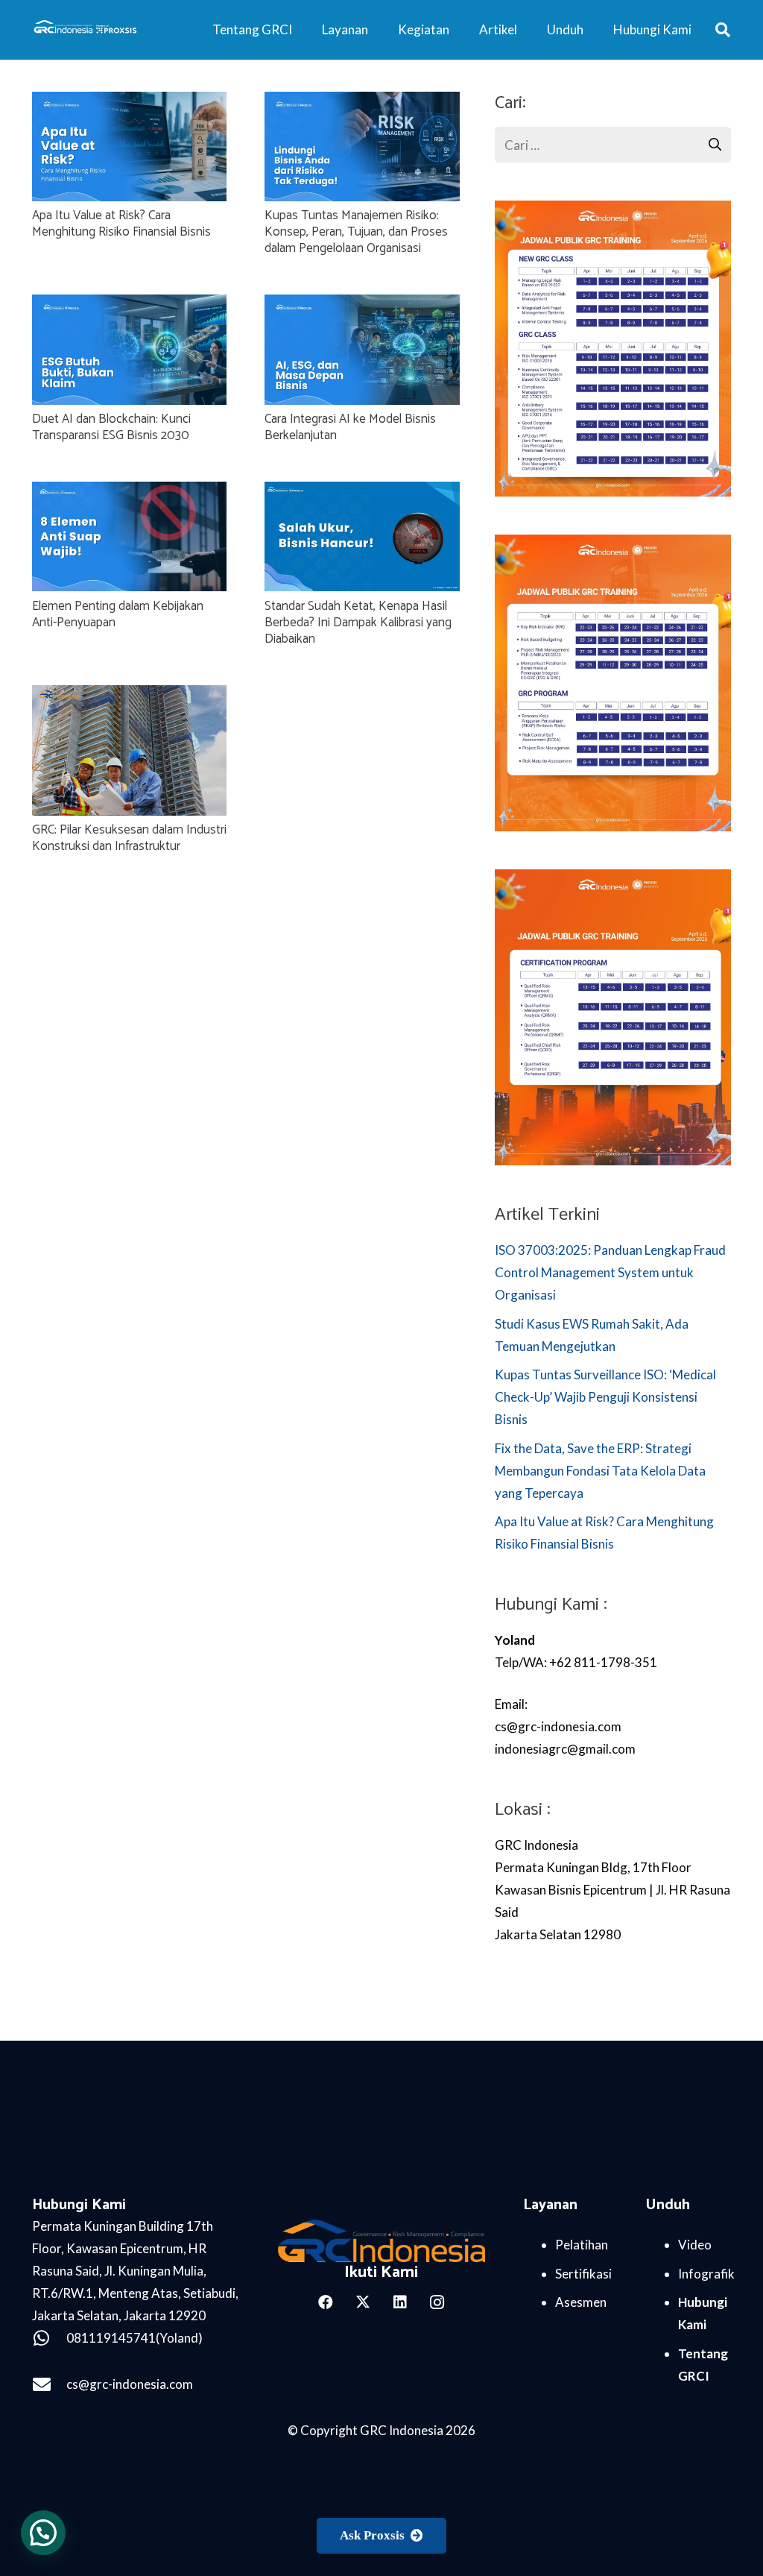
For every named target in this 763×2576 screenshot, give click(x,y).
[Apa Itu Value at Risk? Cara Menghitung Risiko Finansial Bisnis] (130, 103)
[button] (723, 30)
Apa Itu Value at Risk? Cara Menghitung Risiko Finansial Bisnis (121, 224)
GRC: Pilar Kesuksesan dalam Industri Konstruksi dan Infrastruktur (129, 838)
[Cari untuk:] (613, 138)
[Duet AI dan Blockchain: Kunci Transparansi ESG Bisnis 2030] (130, 305)
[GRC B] (381, 2241)
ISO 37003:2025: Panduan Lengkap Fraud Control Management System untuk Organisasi (610, 1272)
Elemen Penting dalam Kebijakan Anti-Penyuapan (118, 614)
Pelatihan (582, 2245)
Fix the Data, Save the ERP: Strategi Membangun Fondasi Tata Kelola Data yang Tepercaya (600, 1471)
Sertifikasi (583, 2274)
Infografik (706, 2274)
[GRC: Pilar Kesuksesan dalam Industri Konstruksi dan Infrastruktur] (130, 696)
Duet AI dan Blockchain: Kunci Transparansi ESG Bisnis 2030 (111, 427)
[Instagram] (437, 2302)
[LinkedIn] (400, 2302)
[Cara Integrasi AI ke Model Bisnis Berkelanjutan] (362, 305)
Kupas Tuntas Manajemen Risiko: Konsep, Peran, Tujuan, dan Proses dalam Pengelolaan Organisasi (356, 232)
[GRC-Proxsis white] (86, 30)
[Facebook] (326, 2302)
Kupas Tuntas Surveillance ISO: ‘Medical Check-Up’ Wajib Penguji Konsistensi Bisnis (605, 1397)
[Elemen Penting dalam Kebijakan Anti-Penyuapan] (130, 492)
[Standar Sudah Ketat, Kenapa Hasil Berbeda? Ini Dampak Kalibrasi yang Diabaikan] (362, 492)
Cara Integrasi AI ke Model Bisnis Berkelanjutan (350, 427)
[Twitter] (363, 2302)
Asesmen (581, 2302)
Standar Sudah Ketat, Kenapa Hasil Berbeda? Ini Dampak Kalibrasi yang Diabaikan (358, 623)
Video (695, 2245)
